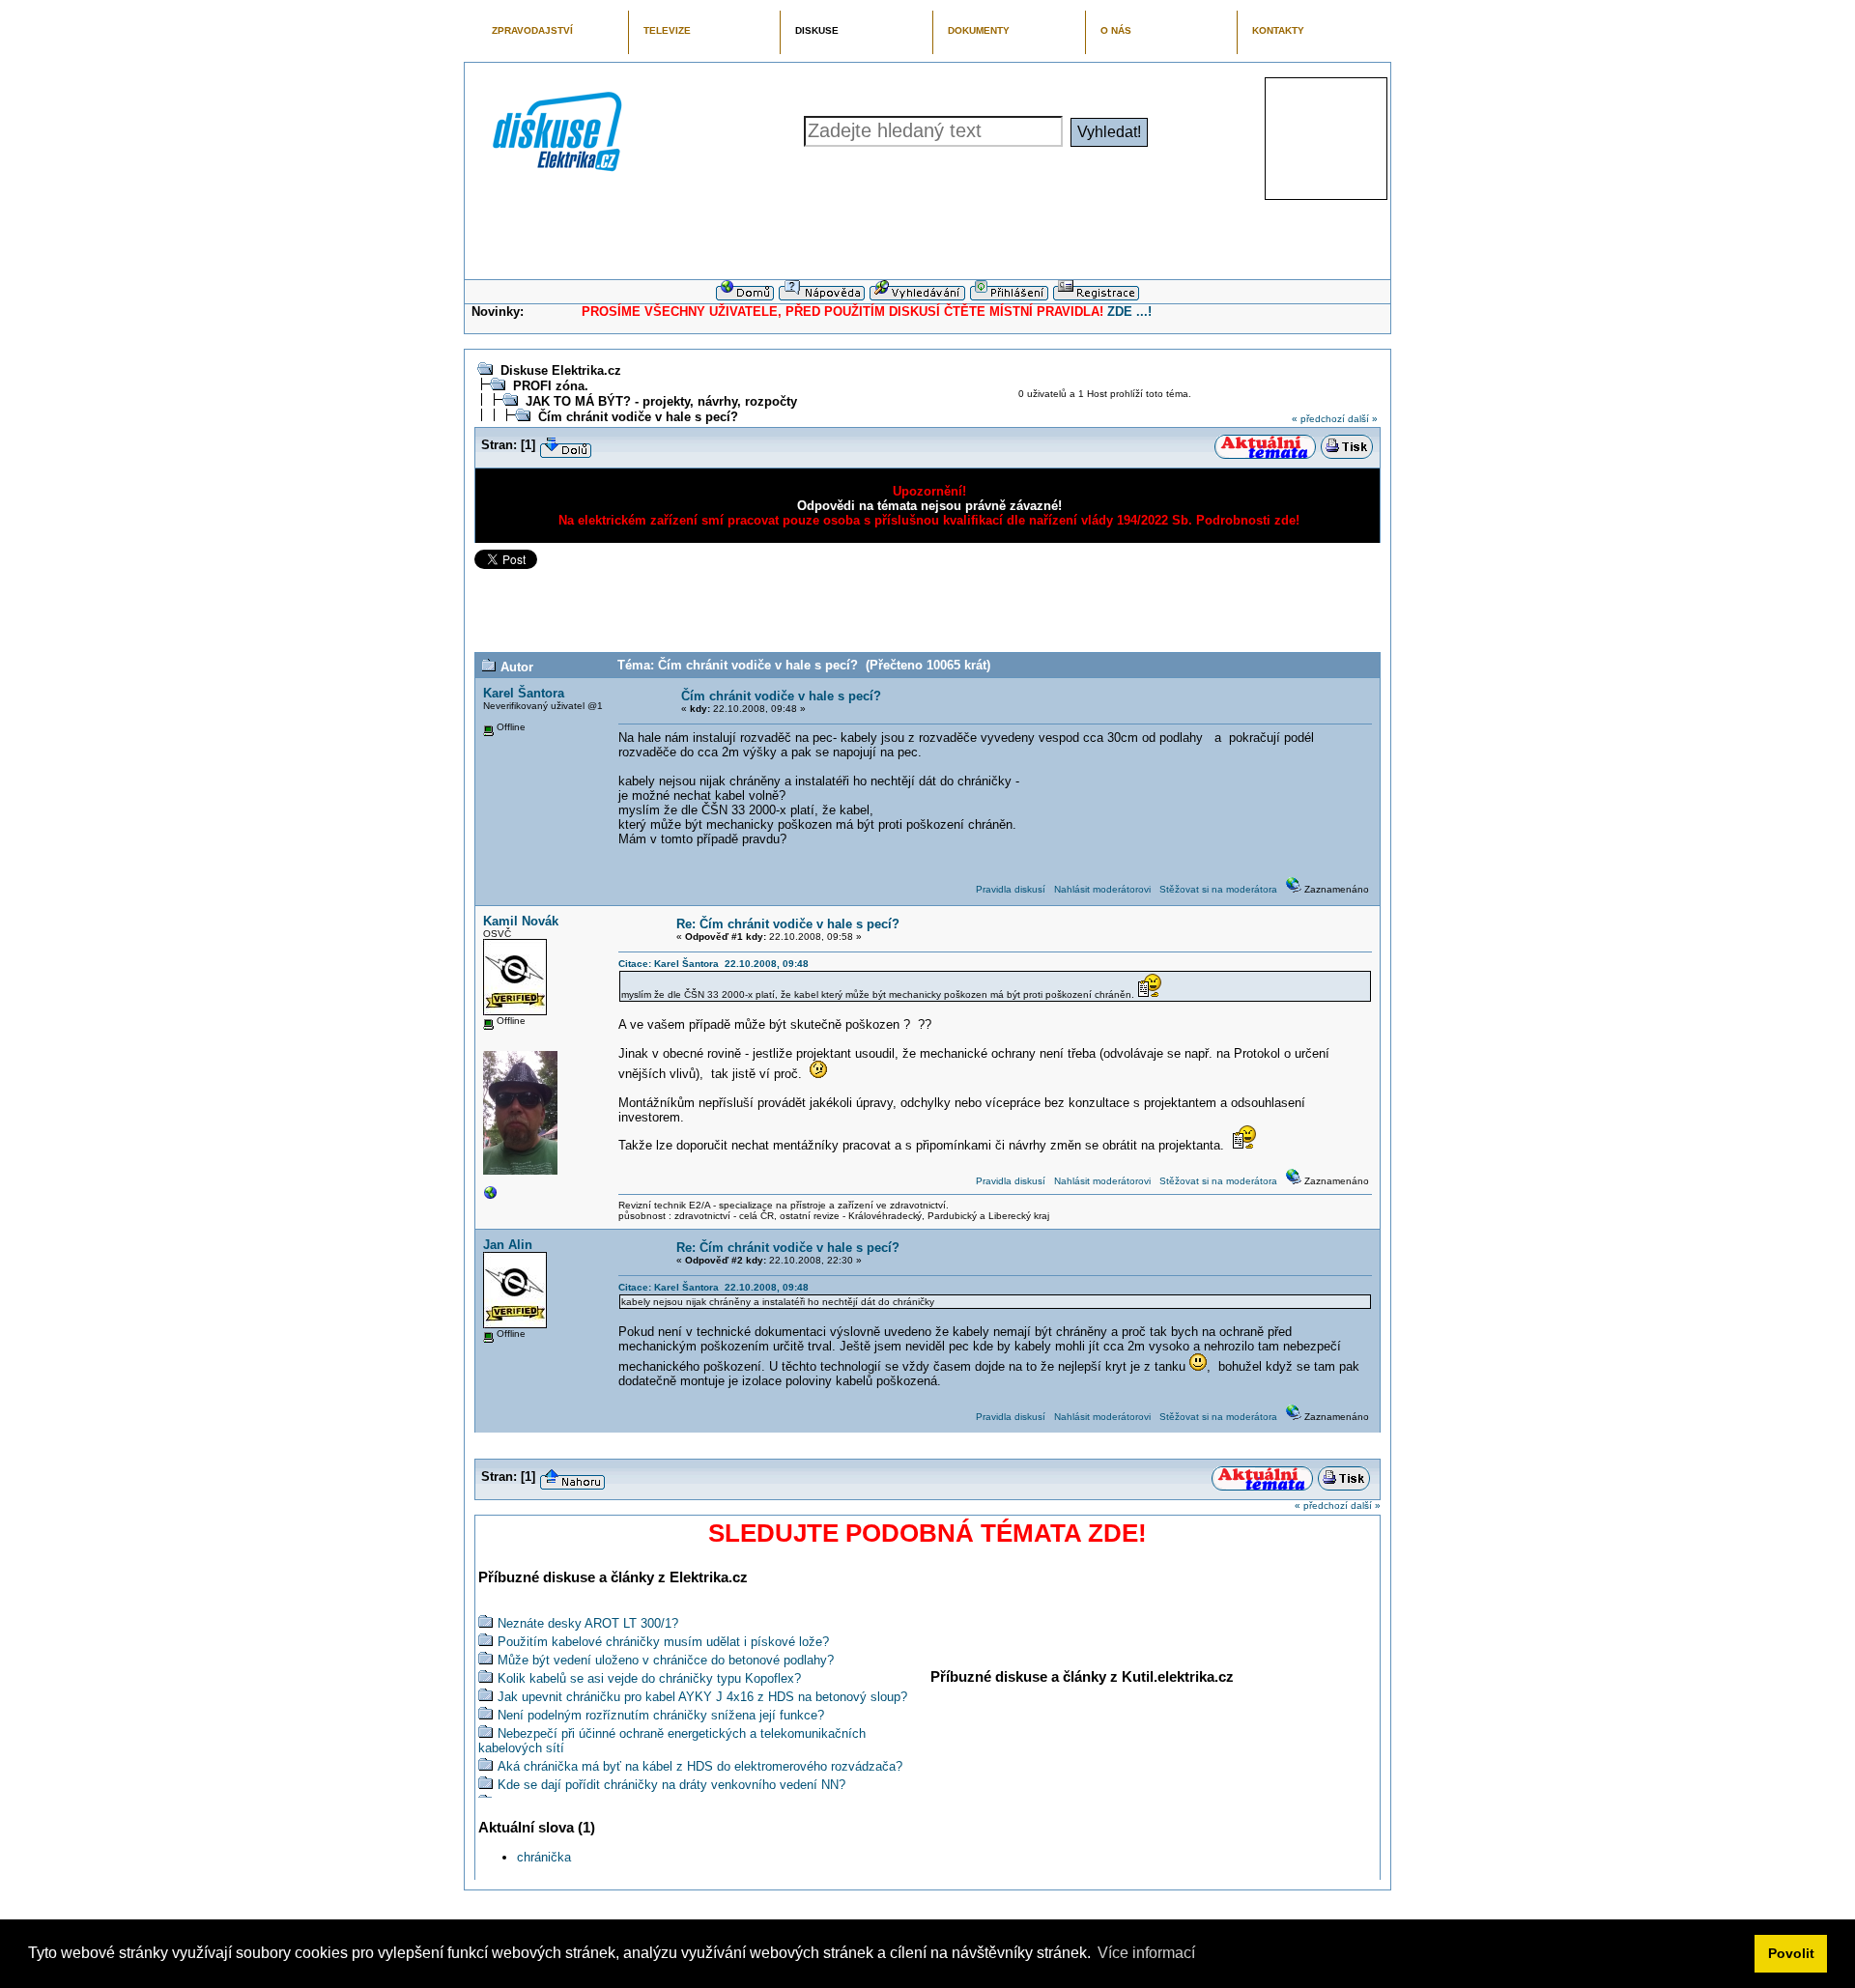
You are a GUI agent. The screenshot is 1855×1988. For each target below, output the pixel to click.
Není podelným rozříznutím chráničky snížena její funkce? (661, 1715)
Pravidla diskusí (1011, 889)
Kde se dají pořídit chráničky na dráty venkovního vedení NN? (671, 1785)
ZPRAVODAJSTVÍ (532, 30)
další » (1363, 419)
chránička (544, 1857)
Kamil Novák (521, 921)
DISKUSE (817, 30)
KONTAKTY (1278, 30)
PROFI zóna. (551, 386)
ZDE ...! (1129, 312)
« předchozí (1318, 419)
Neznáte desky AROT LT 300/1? (588, 1623)
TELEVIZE (667, 30)
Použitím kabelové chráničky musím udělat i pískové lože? (663, 1642)
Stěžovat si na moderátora (1218, 889)
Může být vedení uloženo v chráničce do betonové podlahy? (666, 1660)
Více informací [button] (1146, 1953)
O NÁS (1116, 30)
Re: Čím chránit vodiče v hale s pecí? (788, 924)
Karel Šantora (524, 693)
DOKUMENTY (979, 30)
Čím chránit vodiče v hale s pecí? (638, 417)
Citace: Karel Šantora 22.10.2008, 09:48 (713, 964)
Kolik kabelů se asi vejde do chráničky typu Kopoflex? (649, 1678)
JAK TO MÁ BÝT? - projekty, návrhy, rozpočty (661, 401)
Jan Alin (508, 1245)
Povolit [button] (1791, 1953)
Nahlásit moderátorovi (1102, 889)
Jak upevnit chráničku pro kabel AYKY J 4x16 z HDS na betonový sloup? (702, 1697)
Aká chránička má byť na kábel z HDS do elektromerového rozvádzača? (700, 1766)
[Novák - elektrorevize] (491, 1197)
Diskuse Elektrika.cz (561, 370)
